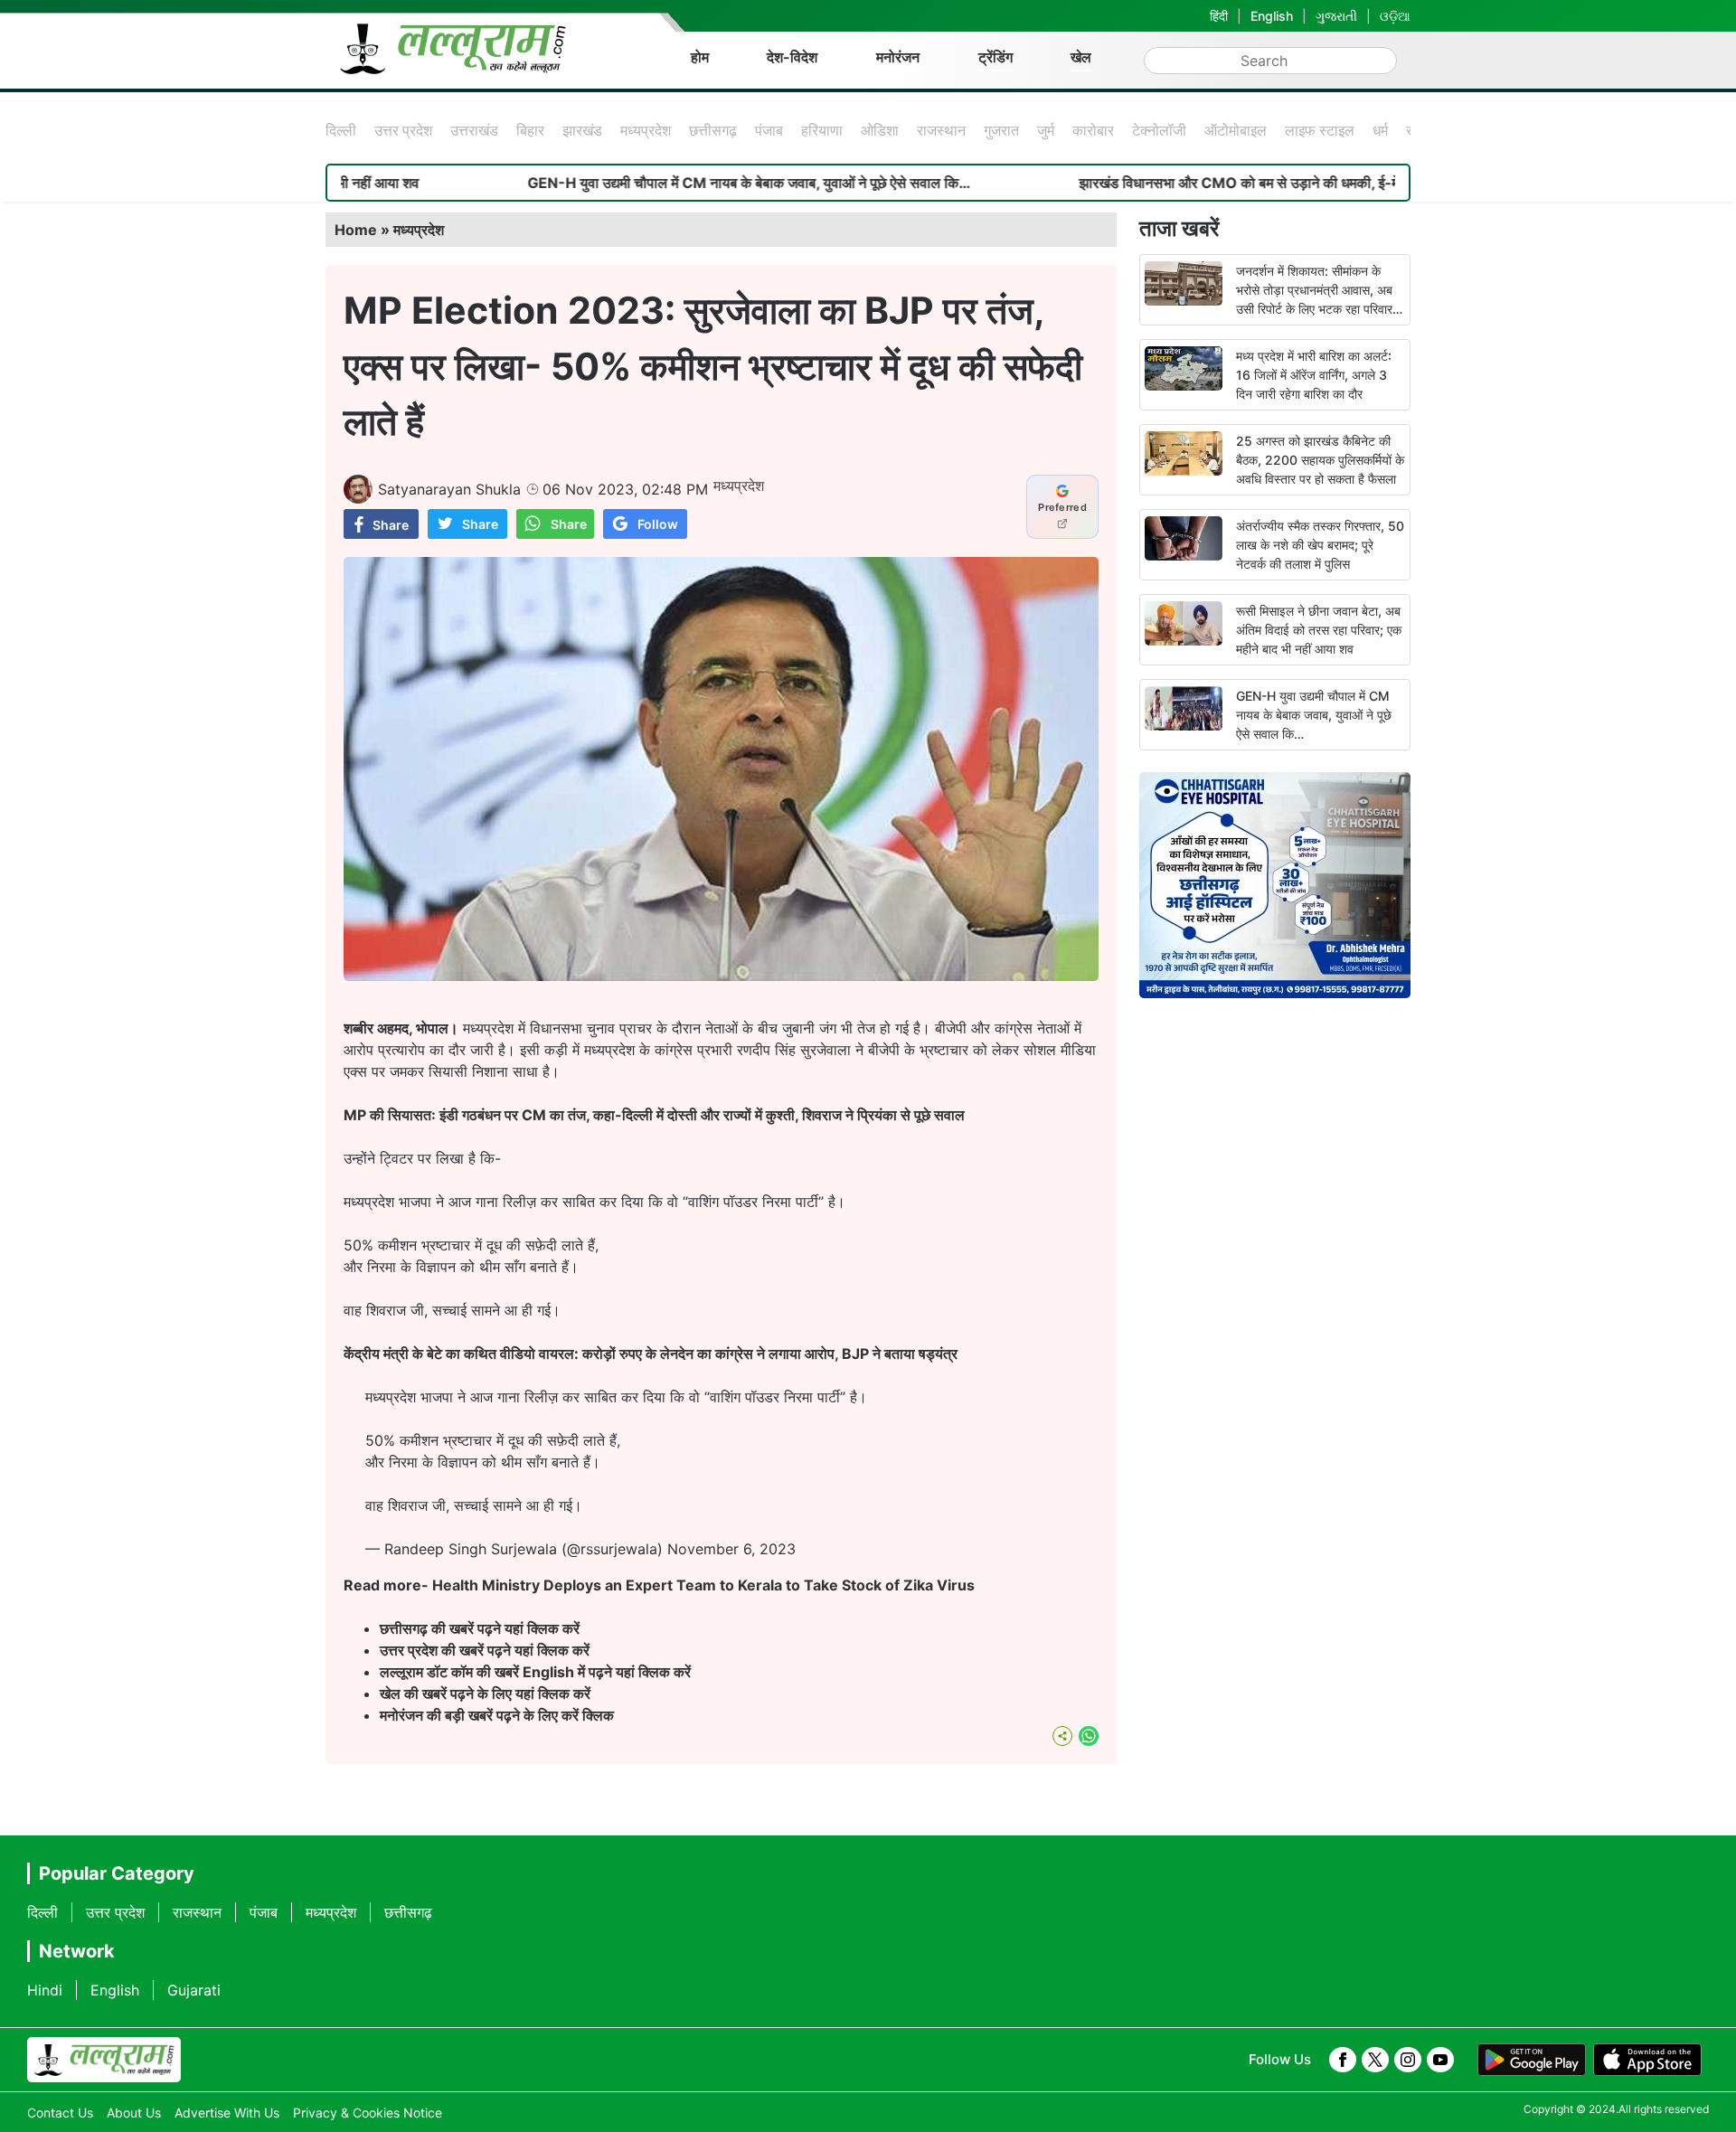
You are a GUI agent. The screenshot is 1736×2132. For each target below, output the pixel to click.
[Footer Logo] (104, 2060)
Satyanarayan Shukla (449, 489)
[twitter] (1375, 2060)
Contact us (60, 2113)
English (1272, 16)
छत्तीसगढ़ (713, 130)
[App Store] (1647, 2060)
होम (700, 57)
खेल (1081, 57)
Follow (658, 524)
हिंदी (1219, 16)
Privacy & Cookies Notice (368, 2113)
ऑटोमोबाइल (1236, 130)
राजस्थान (941, 130)
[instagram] (1408, 2060)
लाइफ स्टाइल (1320, 130)
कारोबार (1093, 130)
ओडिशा (880, 130)
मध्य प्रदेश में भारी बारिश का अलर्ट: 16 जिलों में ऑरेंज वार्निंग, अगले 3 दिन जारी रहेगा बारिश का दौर (1314, 375)
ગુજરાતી (1336, 16)
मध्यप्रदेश (646, 130)
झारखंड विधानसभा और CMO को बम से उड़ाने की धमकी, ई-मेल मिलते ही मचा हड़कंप (1212, 183)
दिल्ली (341, 130)
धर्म (1380, 130)
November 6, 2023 (731, 1549)
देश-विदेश (792, 57)
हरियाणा (822, 130)
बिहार (530, 130)
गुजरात (1001, 130)
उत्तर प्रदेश (403, 130)
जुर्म (1046, 130)
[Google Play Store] (1532, 2060)
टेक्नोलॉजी (1159, 130)
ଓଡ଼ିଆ (1395, 16)
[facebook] (1343, 2060)
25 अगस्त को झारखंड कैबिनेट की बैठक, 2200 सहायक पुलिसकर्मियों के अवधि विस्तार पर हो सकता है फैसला (1320, 460)
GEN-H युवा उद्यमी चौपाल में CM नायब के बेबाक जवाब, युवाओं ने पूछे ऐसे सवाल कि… (663, 183)
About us (134, 2113)
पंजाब (769, 130)
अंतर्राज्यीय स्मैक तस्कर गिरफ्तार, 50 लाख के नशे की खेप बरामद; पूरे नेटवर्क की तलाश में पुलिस (1320, 545)
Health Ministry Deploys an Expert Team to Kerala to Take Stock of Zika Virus (703, 1585)
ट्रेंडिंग (995, 57)
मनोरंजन (898, 57)
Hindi (45, 1990)
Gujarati (194, 1990)
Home (356, 230)
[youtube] (1440, 2060)
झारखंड (582, 130)
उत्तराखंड (474, 130)
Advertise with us (227, 2113)
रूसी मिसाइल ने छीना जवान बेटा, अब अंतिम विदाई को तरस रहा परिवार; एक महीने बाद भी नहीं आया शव (1319, 630)
